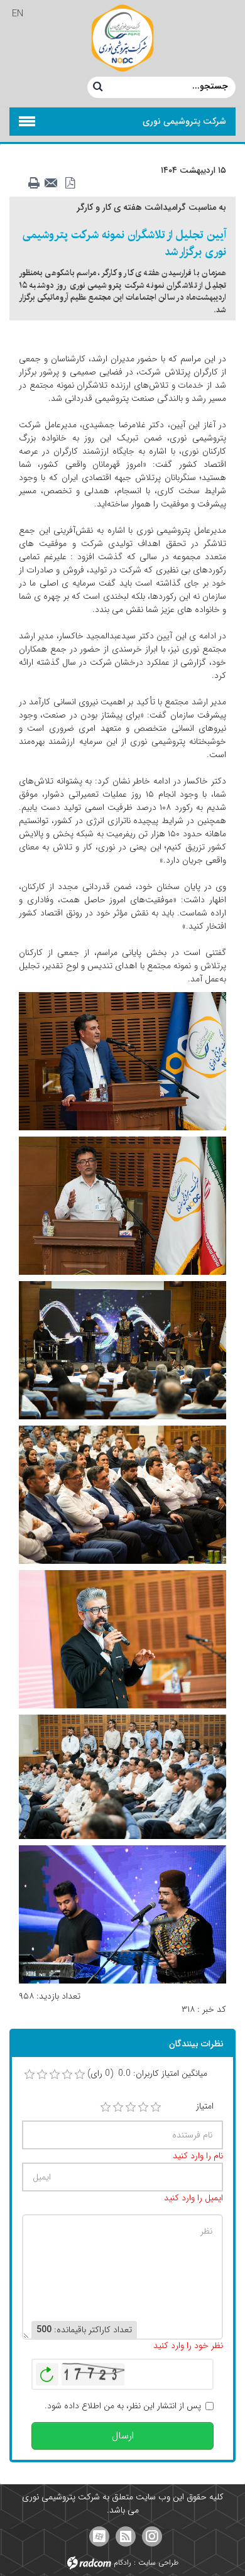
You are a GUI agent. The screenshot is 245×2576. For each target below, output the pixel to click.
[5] (156, 2107)
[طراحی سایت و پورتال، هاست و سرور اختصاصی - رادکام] (89, 2562)
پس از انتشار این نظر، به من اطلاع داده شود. (123, 2406)
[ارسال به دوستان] (55, 183)
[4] (143, 2107)
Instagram (152, 2536)
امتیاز (205, 2106)
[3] (131, 2107)
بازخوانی (47, 2371)
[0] (30, 2075)
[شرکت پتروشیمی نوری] (122, 38)
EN (18, 14)
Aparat (99, 2536)
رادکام (122, 2562)
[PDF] (72, 183)
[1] (106, 2107)
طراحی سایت (158, 2562)
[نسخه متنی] (37, 183)
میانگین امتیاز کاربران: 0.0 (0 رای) (147, 2074)
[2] (118, 2107)
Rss (126, 2536)
